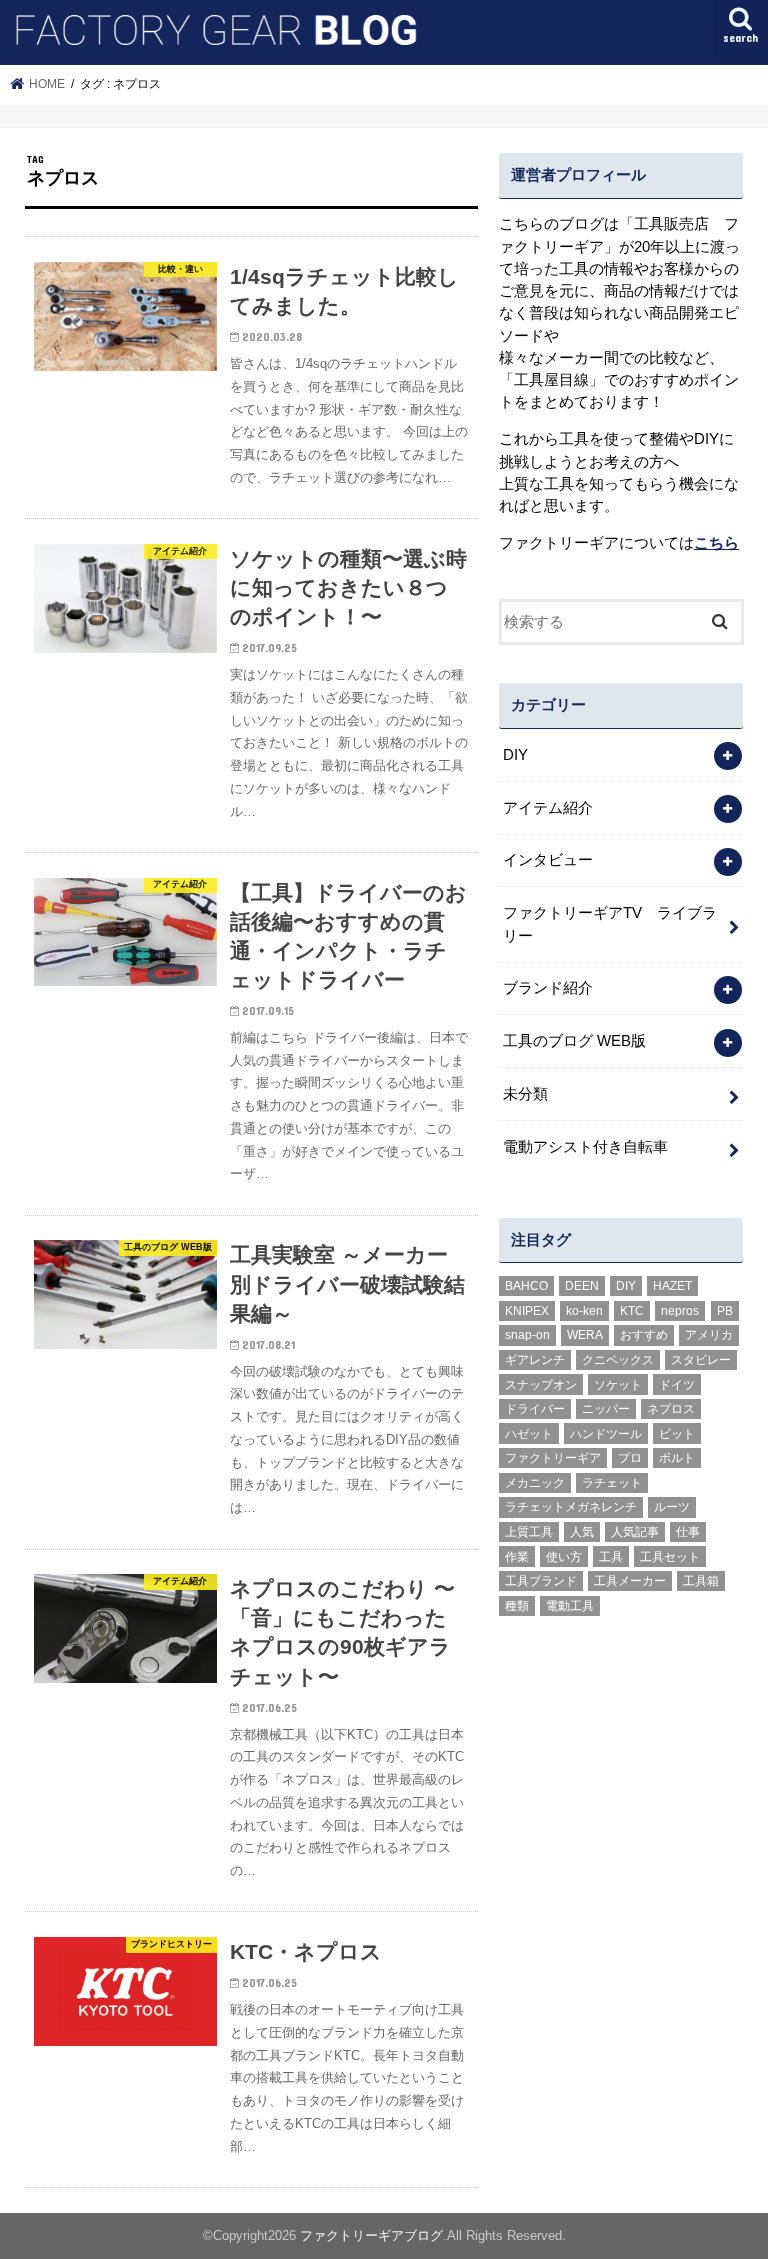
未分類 (525, 1094)
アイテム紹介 (548, 808)
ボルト (677, 1458)
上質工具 (529, 1532)
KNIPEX (527, 1311)
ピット (677, 1434)
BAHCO (526, 1286)
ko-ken (584, 1311)
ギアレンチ (535, 1360)
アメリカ (709, 1335)
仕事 (688, 1532)
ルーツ (672, 1507)
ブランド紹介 (548, 988)
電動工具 (570, 1606)
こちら (716, 543)
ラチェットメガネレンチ (571, 1507)
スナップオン (541, 1385)
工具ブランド (541, 1581)
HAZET (672, 1286)
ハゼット (529, 1434)
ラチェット (612, 1483)
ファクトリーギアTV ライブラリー (610, 924)
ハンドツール (606, 1434)
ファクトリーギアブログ (371, 2235)
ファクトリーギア (553, 1458)
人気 (582, 1532)
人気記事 (635, 1532)
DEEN (582, 1286)
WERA (585, 1335)
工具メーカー (630, 1581)
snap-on (527, 1335)
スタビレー (701, 1360)
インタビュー (548, 860)
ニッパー (606, 1409)
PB (725, 1311)
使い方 (564, 1557)
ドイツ (677, 1385)
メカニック (535, 1483)
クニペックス (618, 1360)
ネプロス (671, 1409)
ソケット (618, 1385)
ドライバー (535, 1409)
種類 (517, 1606)
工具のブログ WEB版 (574, 1041)
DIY (515, 755)
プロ (630, 1458)
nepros (680, 1311)
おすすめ (644, 1335)
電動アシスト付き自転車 (585, 1147)
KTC (632, 1311)
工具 (611, 1557)
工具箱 (701, 1581)
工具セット (670, 1557)
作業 (517, 1557)
